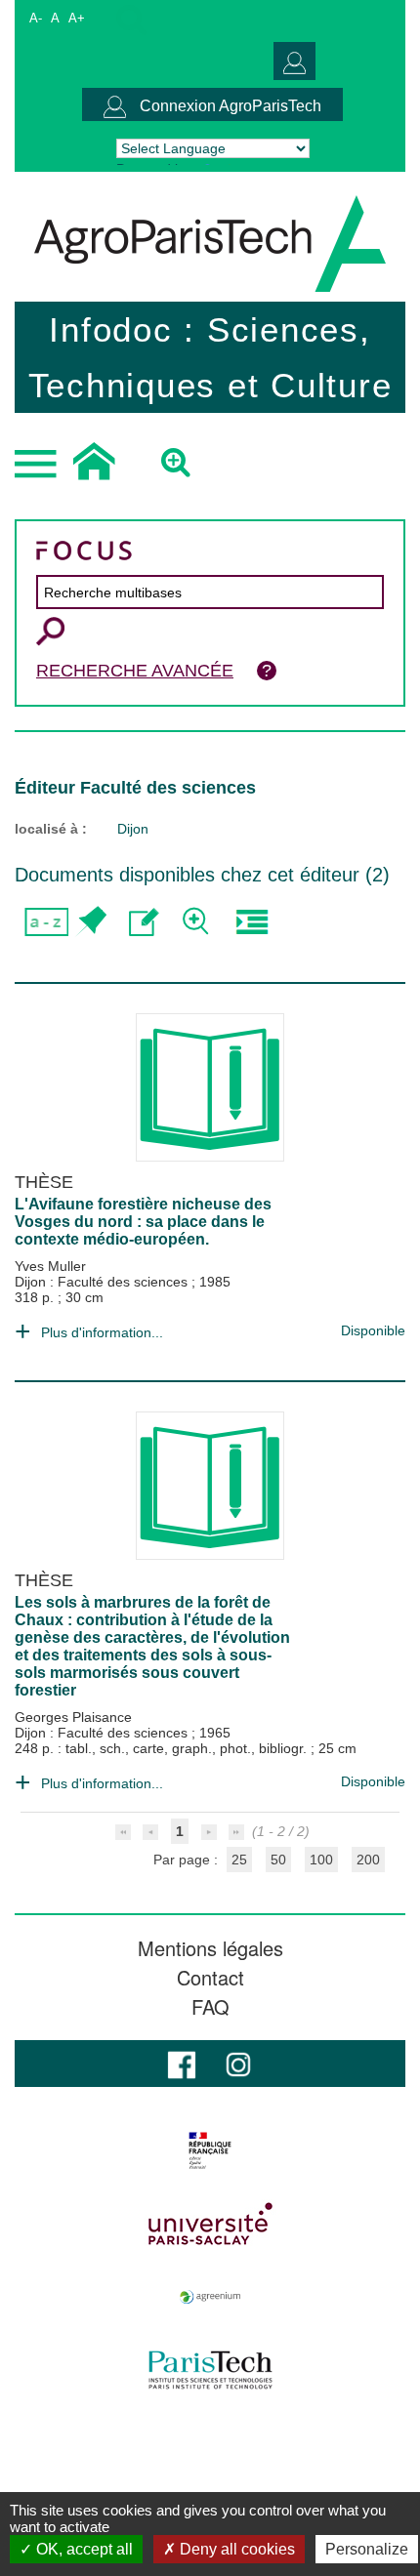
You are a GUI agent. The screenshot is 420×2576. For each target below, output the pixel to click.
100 (321, 1860)
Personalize (367, 2549)
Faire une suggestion (144, 922)
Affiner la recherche (198, 922)
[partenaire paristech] (210, 2370)
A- (36, 18)
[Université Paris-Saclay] (210, 2224)
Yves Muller (50, 1266)
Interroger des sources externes (252, 922)
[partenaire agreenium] (210, 2297)
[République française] (210, 2150)
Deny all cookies (235, 2549)
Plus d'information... (102, 1332)
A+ (77, 18)
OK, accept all (83, 2549)
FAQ (210, 2007)
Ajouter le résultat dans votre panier (90, 922)
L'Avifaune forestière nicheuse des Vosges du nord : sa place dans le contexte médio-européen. (143, 1222)
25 (239, 1860)
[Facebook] (182, 2063)
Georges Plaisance (73, 1717)
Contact (210, 1978)
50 (278, 1860)
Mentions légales (210, 1948)
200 (368, 1860)
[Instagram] (238, 2063)
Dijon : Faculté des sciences (103, 1282)
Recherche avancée (135, 671)
